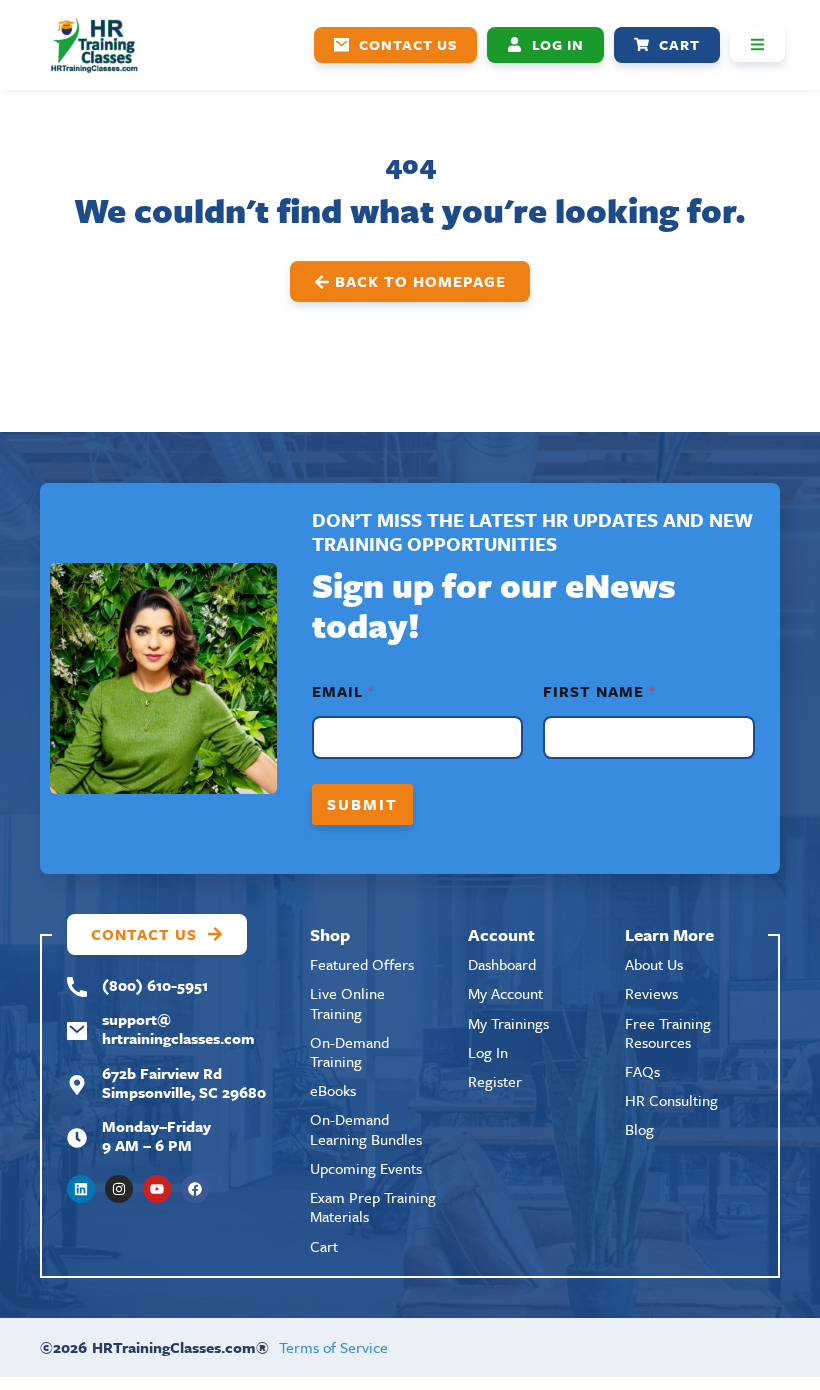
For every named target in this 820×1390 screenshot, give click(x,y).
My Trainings (508, 1023)
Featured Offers (362, 964)
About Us (654, 964)
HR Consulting (671, 1100)
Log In (488, 1052)
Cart (324, 1246)
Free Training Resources (668, 1032)
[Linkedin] (81, 1189)
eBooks (333, 1090)
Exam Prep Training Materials (373, 1206)
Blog (639, 1129)
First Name (598, 691)
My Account (505, 993)
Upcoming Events (366, 1168)
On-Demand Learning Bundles (366, 1128)
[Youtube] (157, 1189)
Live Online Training (347, 1002)
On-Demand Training (349, 1051)
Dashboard (502, 964)
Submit (362, 804)
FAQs (642, 1071)
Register (495, 1081)
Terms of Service (333, 1347)
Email (342, 691)
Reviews (651, 993)
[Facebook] (195, 1189)
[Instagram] (119, 1189)
